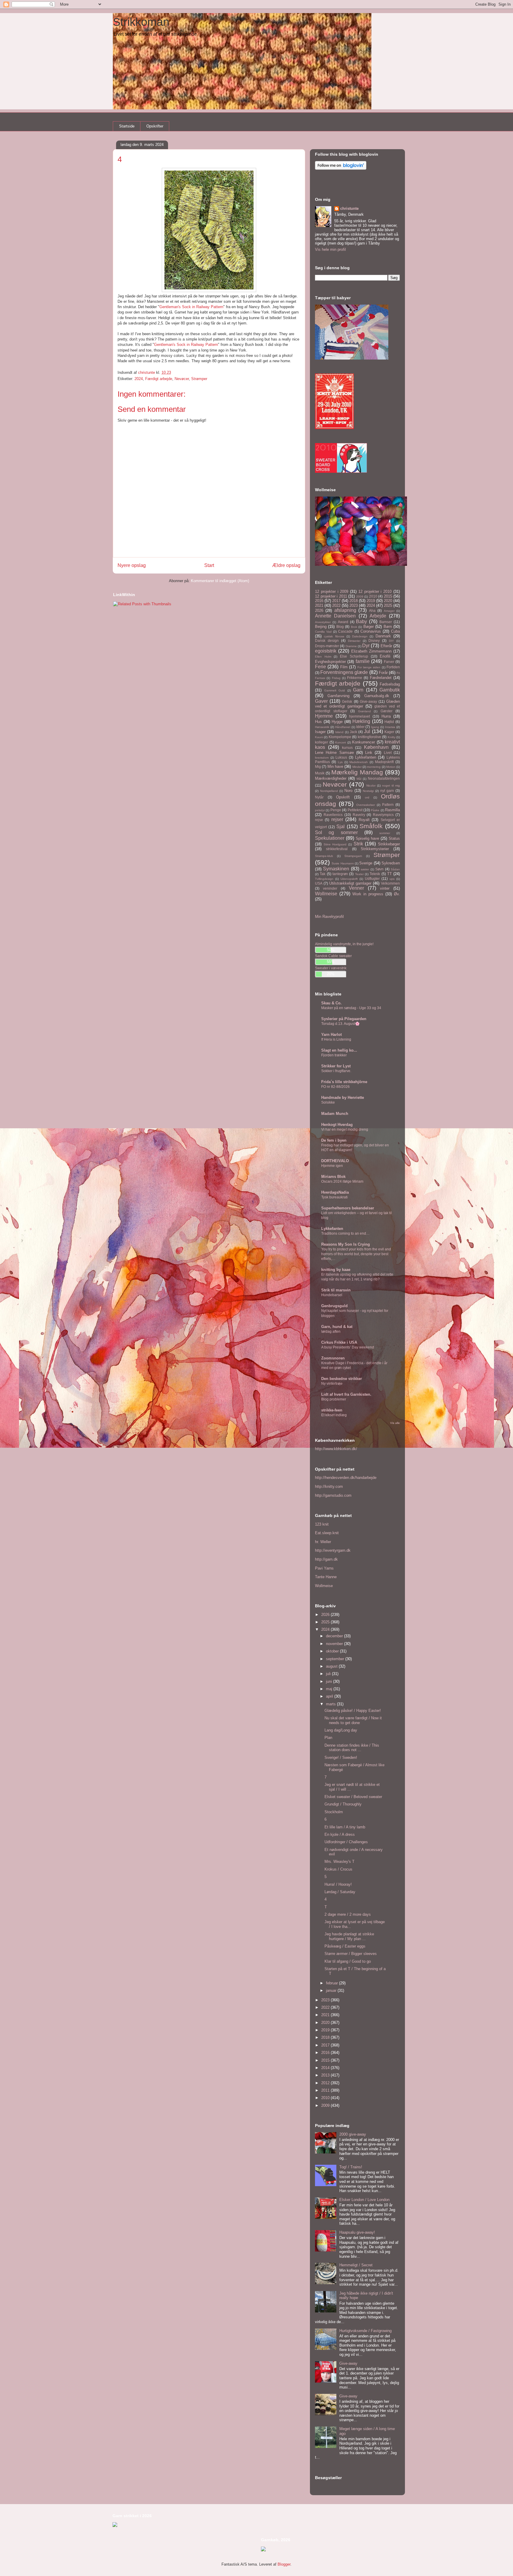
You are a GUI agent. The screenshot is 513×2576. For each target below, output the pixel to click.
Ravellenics (333, 815)
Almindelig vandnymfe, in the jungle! (344, 944)
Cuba (395, 631)
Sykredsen (391, 863)
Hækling (361, 721)
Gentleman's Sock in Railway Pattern (191, 307)
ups (392, 879)
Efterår (386, 646)
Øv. (397, 894)
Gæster (387, 711)
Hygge (337, 722)
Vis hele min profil (330, 249)
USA (319, 883)
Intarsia (390, 727)
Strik (358, 844)
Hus (318, 722)
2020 (388, 601)
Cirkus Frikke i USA (339, 1342)
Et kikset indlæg (334, 1415)
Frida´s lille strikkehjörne (344, 1082)
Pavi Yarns (324, 1568)
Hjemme (324, 716)
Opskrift (343, 797)
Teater (359, 874)
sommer (385, 833)
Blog (340, 627)
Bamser (386, 622)
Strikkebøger (389, 844)
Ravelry (359, 815)
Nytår (319, 797)
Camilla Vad (323, 632)
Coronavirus (371, 631)
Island (339, 732)
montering (374, 767)
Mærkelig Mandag (357, 772)
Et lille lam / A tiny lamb (345, 1827)
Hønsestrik (322, 727)
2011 (326, 2090)
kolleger (322, 742)
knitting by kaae (336, 1270)
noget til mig (391, 786)
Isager (320, 732)
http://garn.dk (326, 1559)
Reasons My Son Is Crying (346, 1244)
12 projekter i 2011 (331, 596)
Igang (375, 727)
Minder (357, 767)
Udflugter (372, 879)
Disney (374, 641)
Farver (389, 662)
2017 (336, 601)
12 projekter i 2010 (375, 591)
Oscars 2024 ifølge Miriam (342, 1181)
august (332, 1666)
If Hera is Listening (336, 1039)
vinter (385, 888)
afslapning (345, 610)
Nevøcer (182, 379)
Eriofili (385, 656)
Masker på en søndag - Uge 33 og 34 (351, 1008)
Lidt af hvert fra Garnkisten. (346, 1394)
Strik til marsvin (336, 1290)
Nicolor (371, 786)
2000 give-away (353, 2134)
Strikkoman (141, 22)
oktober (333, 1651)
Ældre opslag (286, 565)
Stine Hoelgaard (335, 844)
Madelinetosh (359, 762)
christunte (349, 208)
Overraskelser (366, 805)
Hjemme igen (332, 1166)
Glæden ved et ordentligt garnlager (357, 704)
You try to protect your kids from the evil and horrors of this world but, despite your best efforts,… (356, 1254)
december (335, 1636)
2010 (373, 596)
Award (343, 622)
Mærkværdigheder (331, 778)
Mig (318, 767)
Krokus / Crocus (338, 1869)
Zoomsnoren (333, 1358)
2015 (388, 596)
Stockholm (334, 1812)
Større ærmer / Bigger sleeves (351, 1954)
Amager (389, 611)
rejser (337, 819)
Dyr (366, 646)
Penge (336, 810)
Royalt (364, 820)
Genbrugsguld (334, 1306)
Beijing (321, 627)
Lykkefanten (366, 757)
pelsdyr (320, 810)
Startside (127, 126)
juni (330, 1681)
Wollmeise (326, 894)
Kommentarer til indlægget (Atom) (220, 581)
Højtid (389, 722)
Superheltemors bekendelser (348, 1208)
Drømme (351, 646)
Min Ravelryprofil (329, 917)
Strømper (199, 379)
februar (332, 1983)
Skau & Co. (331, 1003)
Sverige (366, 863)
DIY (391, 641)
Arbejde (378, 616)
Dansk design (327, 641)
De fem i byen (334, 1140)
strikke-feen (332, 1410)
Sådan (395, 869)
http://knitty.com (329, 1486)
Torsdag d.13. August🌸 (340, 1024)
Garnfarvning (338, 696)
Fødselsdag (390, 684)
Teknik (375, 874)
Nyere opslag (132, 565)
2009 (360, 597)
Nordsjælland (329, 791)
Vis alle (395, 1423)
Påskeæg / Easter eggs (345, 1946)
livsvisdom (322, 758)
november (335, 1644)
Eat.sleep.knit (327, 1533)
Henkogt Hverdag (337, 1125)
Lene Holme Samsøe (334, 753)
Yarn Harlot (331, 1035)
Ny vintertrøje (332, 1384)
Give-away (368, 701)
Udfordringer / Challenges (346, 1842)
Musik (320, 773)
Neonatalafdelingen (384, 778)
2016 (319, 601)
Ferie (320, 667)
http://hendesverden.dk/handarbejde (346, 1478)
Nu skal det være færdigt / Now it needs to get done (353, 1720)
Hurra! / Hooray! (338, 1884)
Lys (340, 762)
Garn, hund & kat (337, 1327)
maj (330, 1689)
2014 (326, 2068)
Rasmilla (392, 810)
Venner (356, 888)
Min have (335, 767)
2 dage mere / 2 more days (348, 1914)
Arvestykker (323, 622)
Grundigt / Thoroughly (343, 1804)
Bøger (369, 627)
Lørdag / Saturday (340, 1892)
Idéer (360, 727)
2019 (371, 601)
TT (389, 874)
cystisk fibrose (334, 636)
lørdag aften (331, 1332)
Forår (383, 673)
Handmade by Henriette (343, 1098)
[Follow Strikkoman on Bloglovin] (341, 168)
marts (331, 1704)
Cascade (345, 631)
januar (332, 1990)
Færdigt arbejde (159, 379)
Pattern (388, 805)
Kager (389, 732)
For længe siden (369, 667)
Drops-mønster (327, 646)
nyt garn (387, 791)
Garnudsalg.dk (377, 696)
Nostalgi (368, 791)
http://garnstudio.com (333, 1495)
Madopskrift (384, 762)
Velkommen (390, 883)
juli (329, 1674)
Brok (354, 627)
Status (394, 838)
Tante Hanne (326, 1577)
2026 (319, 610)
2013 (326, 2075)
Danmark (383, 636)
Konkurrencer (364, 742)
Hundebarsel (332, 1295)
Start (209, 565)
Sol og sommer (336, 832)
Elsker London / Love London (364, 2200)
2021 (319, 605)
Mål (359, 779)
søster (365, 869)
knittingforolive (369, 737)
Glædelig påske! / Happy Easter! (353, 1711)
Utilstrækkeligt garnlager (350, 883)
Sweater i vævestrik (331, 968)
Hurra (386, 716)
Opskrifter (155, 126)
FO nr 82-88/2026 (335, 1087)
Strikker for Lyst (336, 1066)
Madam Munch (335, 1114)
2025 (388, 605)
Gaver (321, 701)
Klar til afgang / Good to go (348, 1961)
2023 (354, 605)
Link (369, 753)
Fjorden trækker (334, 1055)
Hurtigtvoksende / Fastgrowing (365, 2331)
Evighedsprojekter (330, 662)
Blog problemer (334, 1399)
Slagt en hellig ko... (339, 1050)
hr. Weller (323, 1542)
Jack (353, 732)
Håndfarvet (343, 727)
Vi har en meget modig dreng (345, 1129)
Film (344, 667)
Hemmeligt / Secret (356, 2265)
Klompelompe (340, 737)
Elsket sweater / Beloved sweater (353, 1797)
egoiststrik (326, 651)
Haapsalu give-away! (357, 2232)
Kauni (319, 737)
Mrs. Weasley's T (339, 1862)
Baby (361, 621)
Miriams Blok (333, 1177)
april (330, 1696)
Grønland (364, 711)
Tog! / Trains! (351, 2167)
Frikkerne (355, 678)
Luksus (341, 757)
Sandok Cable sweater (333, 956)
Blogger (284, 2564)
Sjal (341, 827)
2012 (326, 2083)
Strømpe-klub (324, 856)
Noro (348, 791)
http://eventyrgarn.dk (333, 1550)
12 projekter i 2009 (332, 591)
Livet (388, 753)
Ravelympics (383, 815)
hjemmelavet (360, 716)
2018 (354, 601)
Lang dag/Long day (341, 1730)
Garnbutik (390, 690)
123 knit (322, 1524)
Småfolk (371, 826)
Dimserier (354, 641)
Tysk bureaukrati (334, 1197)
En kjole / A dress (340, 1834)
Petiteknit (355, 810)
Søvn (379, 869)
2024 (139, 379)
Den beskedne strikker (342, 1379)
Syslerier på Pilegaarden (344, 1019)
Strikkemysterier (375, 849)
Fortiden (393, 667)
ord (367, 797)
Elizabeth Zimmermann (371, 651)
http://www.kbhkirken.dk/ (336, 1449)
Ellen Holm (323, 657)
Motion (391, 767)
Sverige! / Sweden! (341, 1757)
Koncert (341, 742)
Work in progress (368, 894)
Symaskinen (336, 869)
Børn (388, 627)
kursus (347, 747)
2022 (336, 605)
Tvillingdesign (324, 879)
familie (363, 661)
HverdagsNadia (335, 1192)
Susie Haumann (343, 863)
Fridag (336, 678)
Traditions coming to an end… (345, 1233)
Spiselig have (367, 838)
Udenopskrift (349, 879)
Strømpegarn (353, 856)
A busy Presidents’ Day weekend (348, 1347)
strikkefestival (337, 849)
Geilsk (347, 701)
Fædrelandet (381, 678)
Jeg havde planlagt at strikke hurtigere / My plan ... (349, 1936)
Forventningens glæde (344, 672)
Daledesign (360, 636)
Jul (367, 731)
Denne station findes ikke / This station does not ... (352, 1748)
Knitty (392, 737)
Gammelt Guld (335, 690)
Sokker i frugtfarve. (336, 1071)
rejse (319, 820)
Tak (323, 874)
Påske (375, 810)
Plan (328, 1738)
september (336, 1659)
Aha (372, 610)
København (376, 747)
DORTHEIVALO (335, 1161)
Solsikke (328, 1102)
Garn (358, 690)
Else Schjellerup (354, 656)
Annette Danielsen (335, 616)
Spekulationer (330, 838)
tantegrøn (340, 874)
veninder (330, 888)
